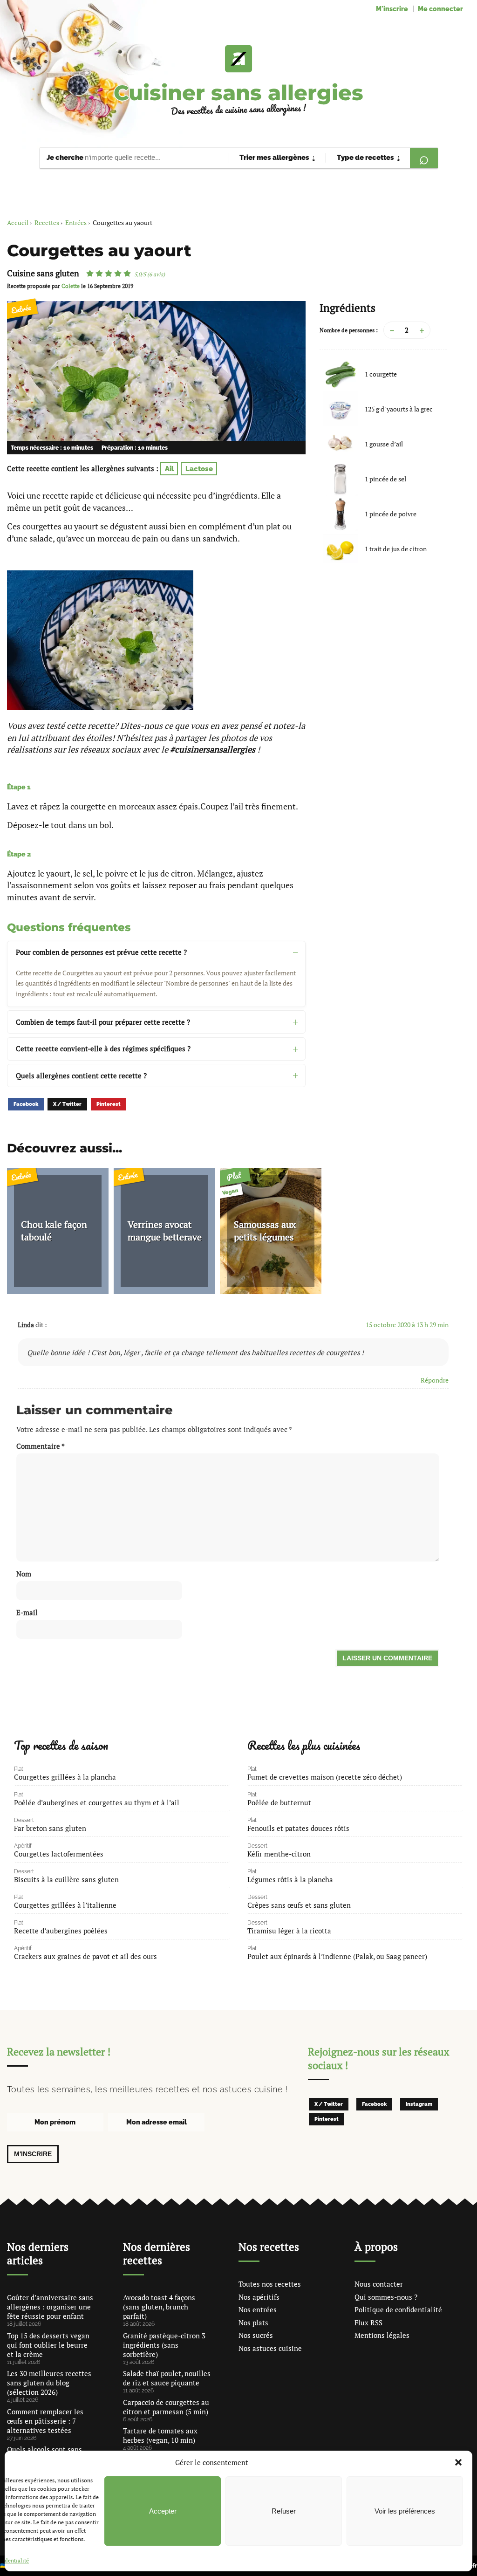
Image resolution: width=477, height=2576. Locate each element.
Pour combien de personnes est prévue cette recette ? (101, 952)
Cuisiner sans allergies (238, 92)
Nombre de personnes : (349, 330)
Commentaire (41, 1446)
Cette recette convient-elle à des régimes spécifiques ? (103, 1048)
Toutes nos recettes (270, 2284)
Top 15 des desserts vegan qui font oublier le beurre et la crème (48, 2345)
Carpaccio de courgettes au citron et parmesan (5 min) (166, 2407)
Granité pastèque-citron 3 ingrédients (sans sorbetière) (164, 2345)
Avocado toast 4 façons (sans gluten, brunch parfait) (159, 2307)
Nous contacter (379, 2284)
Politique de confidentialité (398, 2309)
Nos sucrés (256, 2335)
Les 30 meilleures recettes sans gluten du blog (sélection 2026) (49, 2383)
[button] (458, 2462)
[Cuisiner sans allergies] (238, 59)
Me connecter (440, 9)
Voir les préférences (405, 2511)
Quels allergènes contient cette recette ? (81, 1076)
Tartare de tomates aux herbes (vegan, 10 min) (160, 2435)
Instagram (419, 2104)
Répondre (435, 1380)
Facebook (26, 1104)
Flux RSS (368, 2323)
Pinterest (109, 1104)
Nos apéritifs (259, 2297)
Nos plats (253, 2323)
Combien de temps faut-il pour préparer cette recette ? (103, 1022)
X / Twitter (67, 1104)
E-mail (27, 1612)
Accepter (163, 2511)
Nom (24, 1574)
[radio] (90, 274)
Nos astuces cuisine (270, 2348)
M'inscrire (392, 9)
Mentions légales (382, 2335)
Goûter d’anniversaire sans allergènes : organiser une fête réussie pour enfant (50, 2307)
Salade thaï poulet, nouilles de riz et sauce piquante (167, 2378)
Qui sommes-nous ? (386, 2297)
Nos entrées (258, 2309)
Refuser (284, 2511)
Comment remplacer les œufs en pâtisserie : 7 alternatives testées (45, 2421)
